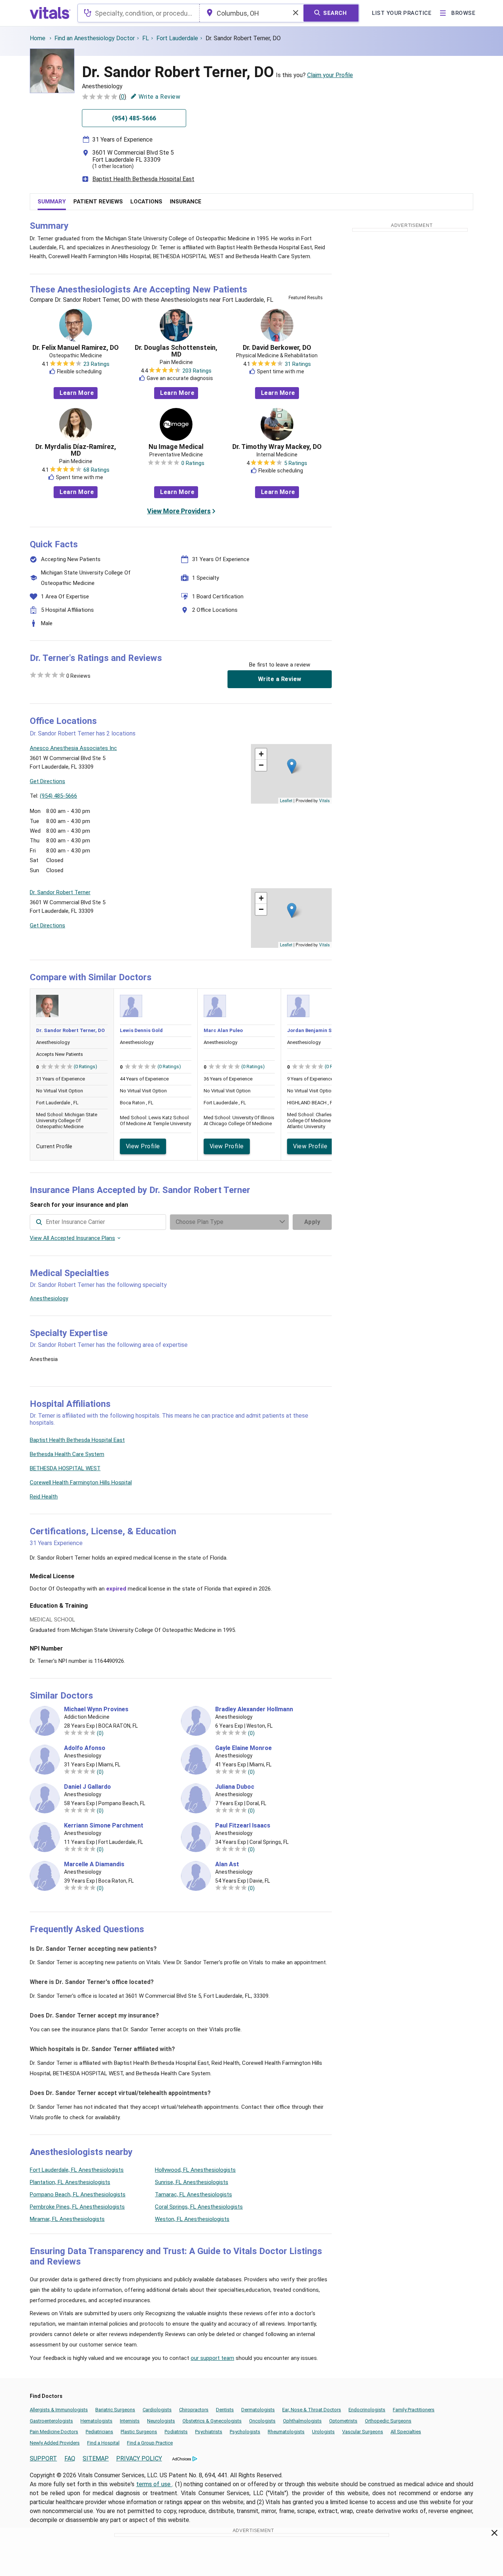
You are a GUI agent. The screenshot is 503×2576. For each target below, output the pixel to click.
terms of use (154, 2484)
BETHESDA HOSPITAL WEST (65, 1468)
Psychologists (245, 2432)
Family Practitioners (414, 2410)
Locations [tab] (146, 202)
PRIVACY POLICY (139, 2458)
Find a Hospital (103, 2443)
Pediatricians (99, 2432)
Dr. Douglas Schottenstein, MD (176, 351)
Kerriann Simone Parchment (104, 1826)
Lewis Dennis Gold (141, 1030)
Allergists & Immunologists (59, 2410)
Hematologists (96, 2421)
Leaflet (286, 800)
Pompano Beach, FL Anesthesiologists (78, 2194)
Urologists (323, 2432)
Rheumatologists (286, 2432)
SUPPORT (43, 2458)
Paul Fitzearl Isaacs (243, 1826)
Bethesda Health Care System (67, 1454)
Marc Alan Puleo (223, 1030)
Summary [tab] (52, 202)
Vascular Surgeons (363, 2432)
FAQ (70, 2458)
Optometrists (343, 2421)
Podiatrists (176, 2432)
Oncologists (262, 2421)
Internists (130, 2421)
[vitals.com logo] (50, 13)
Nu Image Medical (176, 447)
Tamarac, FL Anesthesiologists (193, 2194)
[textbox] (139, 13)
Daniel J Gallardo (87, 1787)
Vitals (324, 800)
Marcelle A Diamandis (94, 1864)
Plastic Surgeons (139, 2432)
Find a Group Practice (150, 2443)
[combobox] (139, 13)
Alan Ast (227, 1864)
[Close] (495, 2534)
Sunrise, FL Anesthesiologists (192, 2182)
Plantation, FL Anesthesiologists (70, 2182)
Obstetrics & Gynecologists (212, 2421)
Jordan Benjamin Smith (315, 1030)
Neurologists (161, 2421)
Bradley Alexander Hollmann (254, 1709)
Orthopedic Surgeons (388, 2421)
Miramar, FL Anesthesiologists (67, 2219)
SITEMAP (96, 2458)
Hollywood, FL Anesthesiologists (195, 2170)
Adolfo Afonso (85, 1748)
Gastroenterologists (51, 2421)
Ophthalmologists (302, 2421)
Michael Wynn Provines (96, 1709)
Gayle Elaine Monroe (243, 1748)
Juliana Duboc (235, 1787)
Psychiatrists (209, 2432)
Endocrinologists (367, 2410)
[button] (292, 766)
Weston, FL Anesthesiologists (192, 2219)
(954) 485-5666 (58, 796)
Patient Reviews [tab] (98, 202)
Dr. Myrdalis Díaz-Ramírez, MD (76, 450)
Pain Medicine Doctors (54, 2432)
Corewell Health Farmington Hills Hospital (81, 1482)
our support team (212, 2358)
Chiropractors (194, 2410)
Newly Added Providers (55, 2443)
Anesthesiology (49, 1298)
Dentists (225, 2410)
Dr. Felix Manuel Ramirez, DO (76, 348)
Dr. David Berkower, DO (277, 348)
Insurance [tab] (186, 202)
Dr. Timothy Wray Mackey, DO (277, 447)
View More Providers (179, 511)
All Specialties (406, 2432)
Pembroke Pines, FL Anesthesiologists (77, 2207)
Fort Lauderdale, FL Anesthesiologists (77, 2170)
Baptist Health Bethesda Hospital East (143, 179)
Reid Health (44, 1497)
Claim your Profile (330, 75)
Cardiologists (157, 2410)
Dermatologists (258, 2410)
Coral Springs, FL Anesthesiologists (199, 2207)
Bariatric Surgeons (115, 2410)
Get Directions (47, 781)
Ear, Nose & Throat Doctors (312, 2410)
